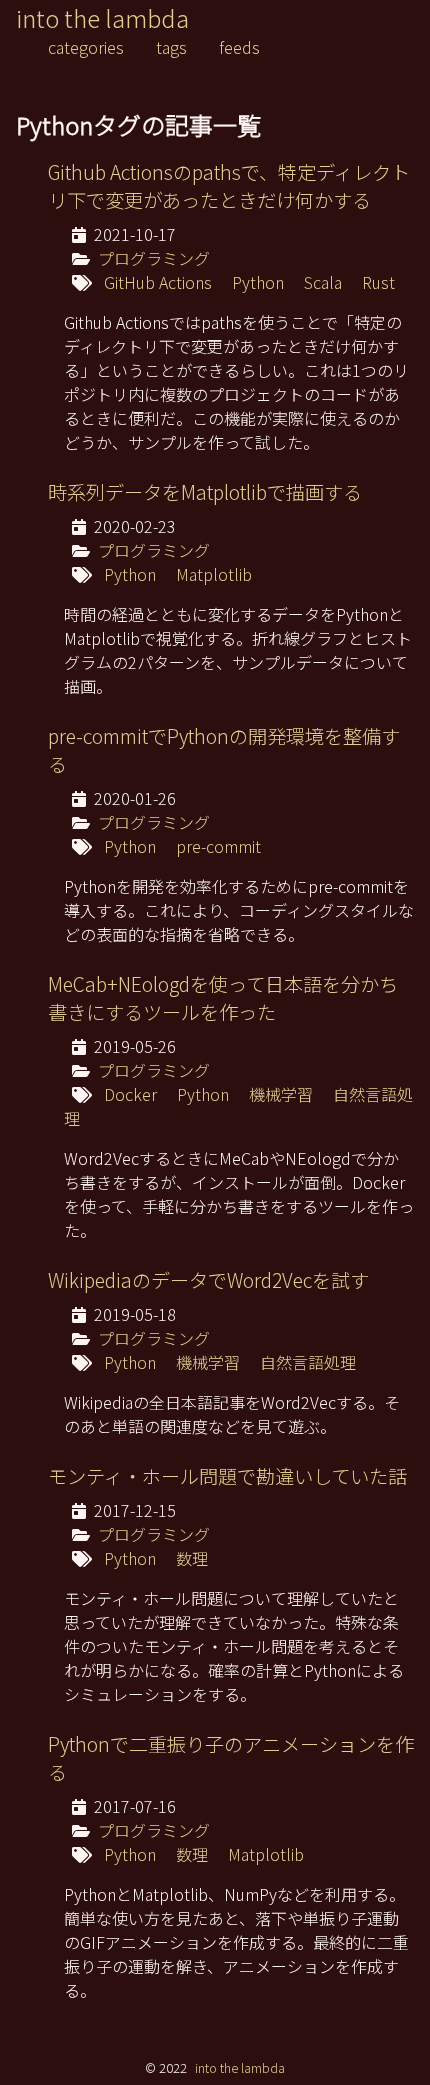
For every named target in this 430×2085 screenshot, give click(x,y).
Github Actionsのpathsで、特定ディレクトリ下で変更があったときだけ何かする (229, 186)
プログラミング (154, 258)
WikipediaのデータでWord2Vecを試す (208, 1280)
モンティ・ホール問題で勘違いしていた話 (227, 1476)
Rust (378, 282)
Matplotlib (214, 574)
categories (86, 47)
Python (258, 282)
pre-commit (218, 846)
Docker (130, 1094)
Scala (323, 282)
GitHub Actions (158, 282)
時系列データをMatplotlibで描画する (205, 492)
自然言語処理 (308, 1362)
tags (171, 47)
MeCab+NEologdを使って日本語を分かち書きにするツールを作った (223, 998)
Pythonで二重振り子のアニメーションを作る (231, 1758)
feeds (239, 47)
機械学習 (281, 1094)
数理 (192, 1558)
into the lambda (102, 17)
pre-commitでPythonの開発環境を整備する (224, 750)
